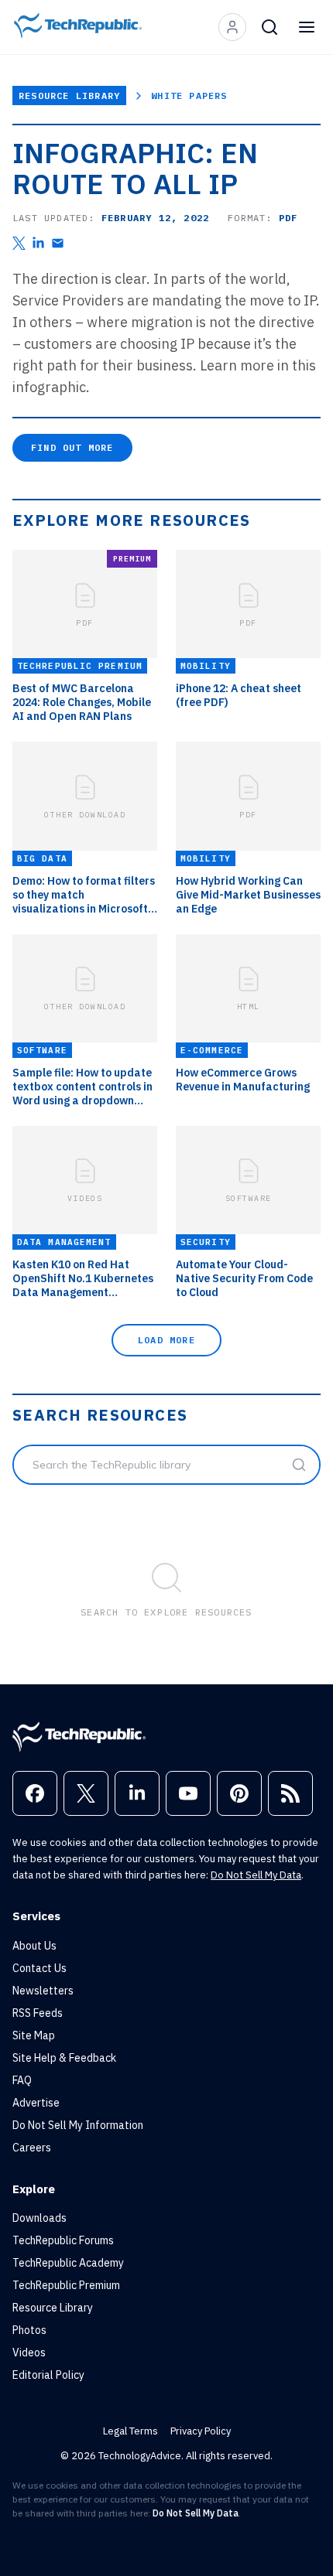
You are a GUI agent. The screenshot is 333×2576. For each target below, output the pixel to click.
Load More (166, 1340)
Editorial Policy (48, 2375)
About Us (34, 1946)
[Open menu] (307, 27)
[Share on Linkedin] (38, 243)
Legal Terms (130, 2431)
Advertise (36, 2103)
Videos (29, 2353)
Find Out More (72, 447)
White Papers (189, 96)
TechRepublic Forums (63, 2240)
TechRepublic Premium (66, 2285)
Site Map (34, 2035)
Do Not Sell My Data (256, 1875)
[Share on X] (19, 243)
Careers (32, 2148)
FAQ (22, 2080)
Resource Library (69, 96)
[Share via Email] (58, 243)
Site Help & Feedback (64, 2058)
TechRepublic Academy (68, 2263)
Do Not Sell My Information (78, 2125)
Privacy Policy (201, 2431)
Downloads (39, 2218)
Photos (29, 2330)
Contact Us (39, 1968)
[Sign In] (232, 27)
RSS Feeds (38, 2013)
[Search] (269, 27)
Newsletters (43, 1991)
